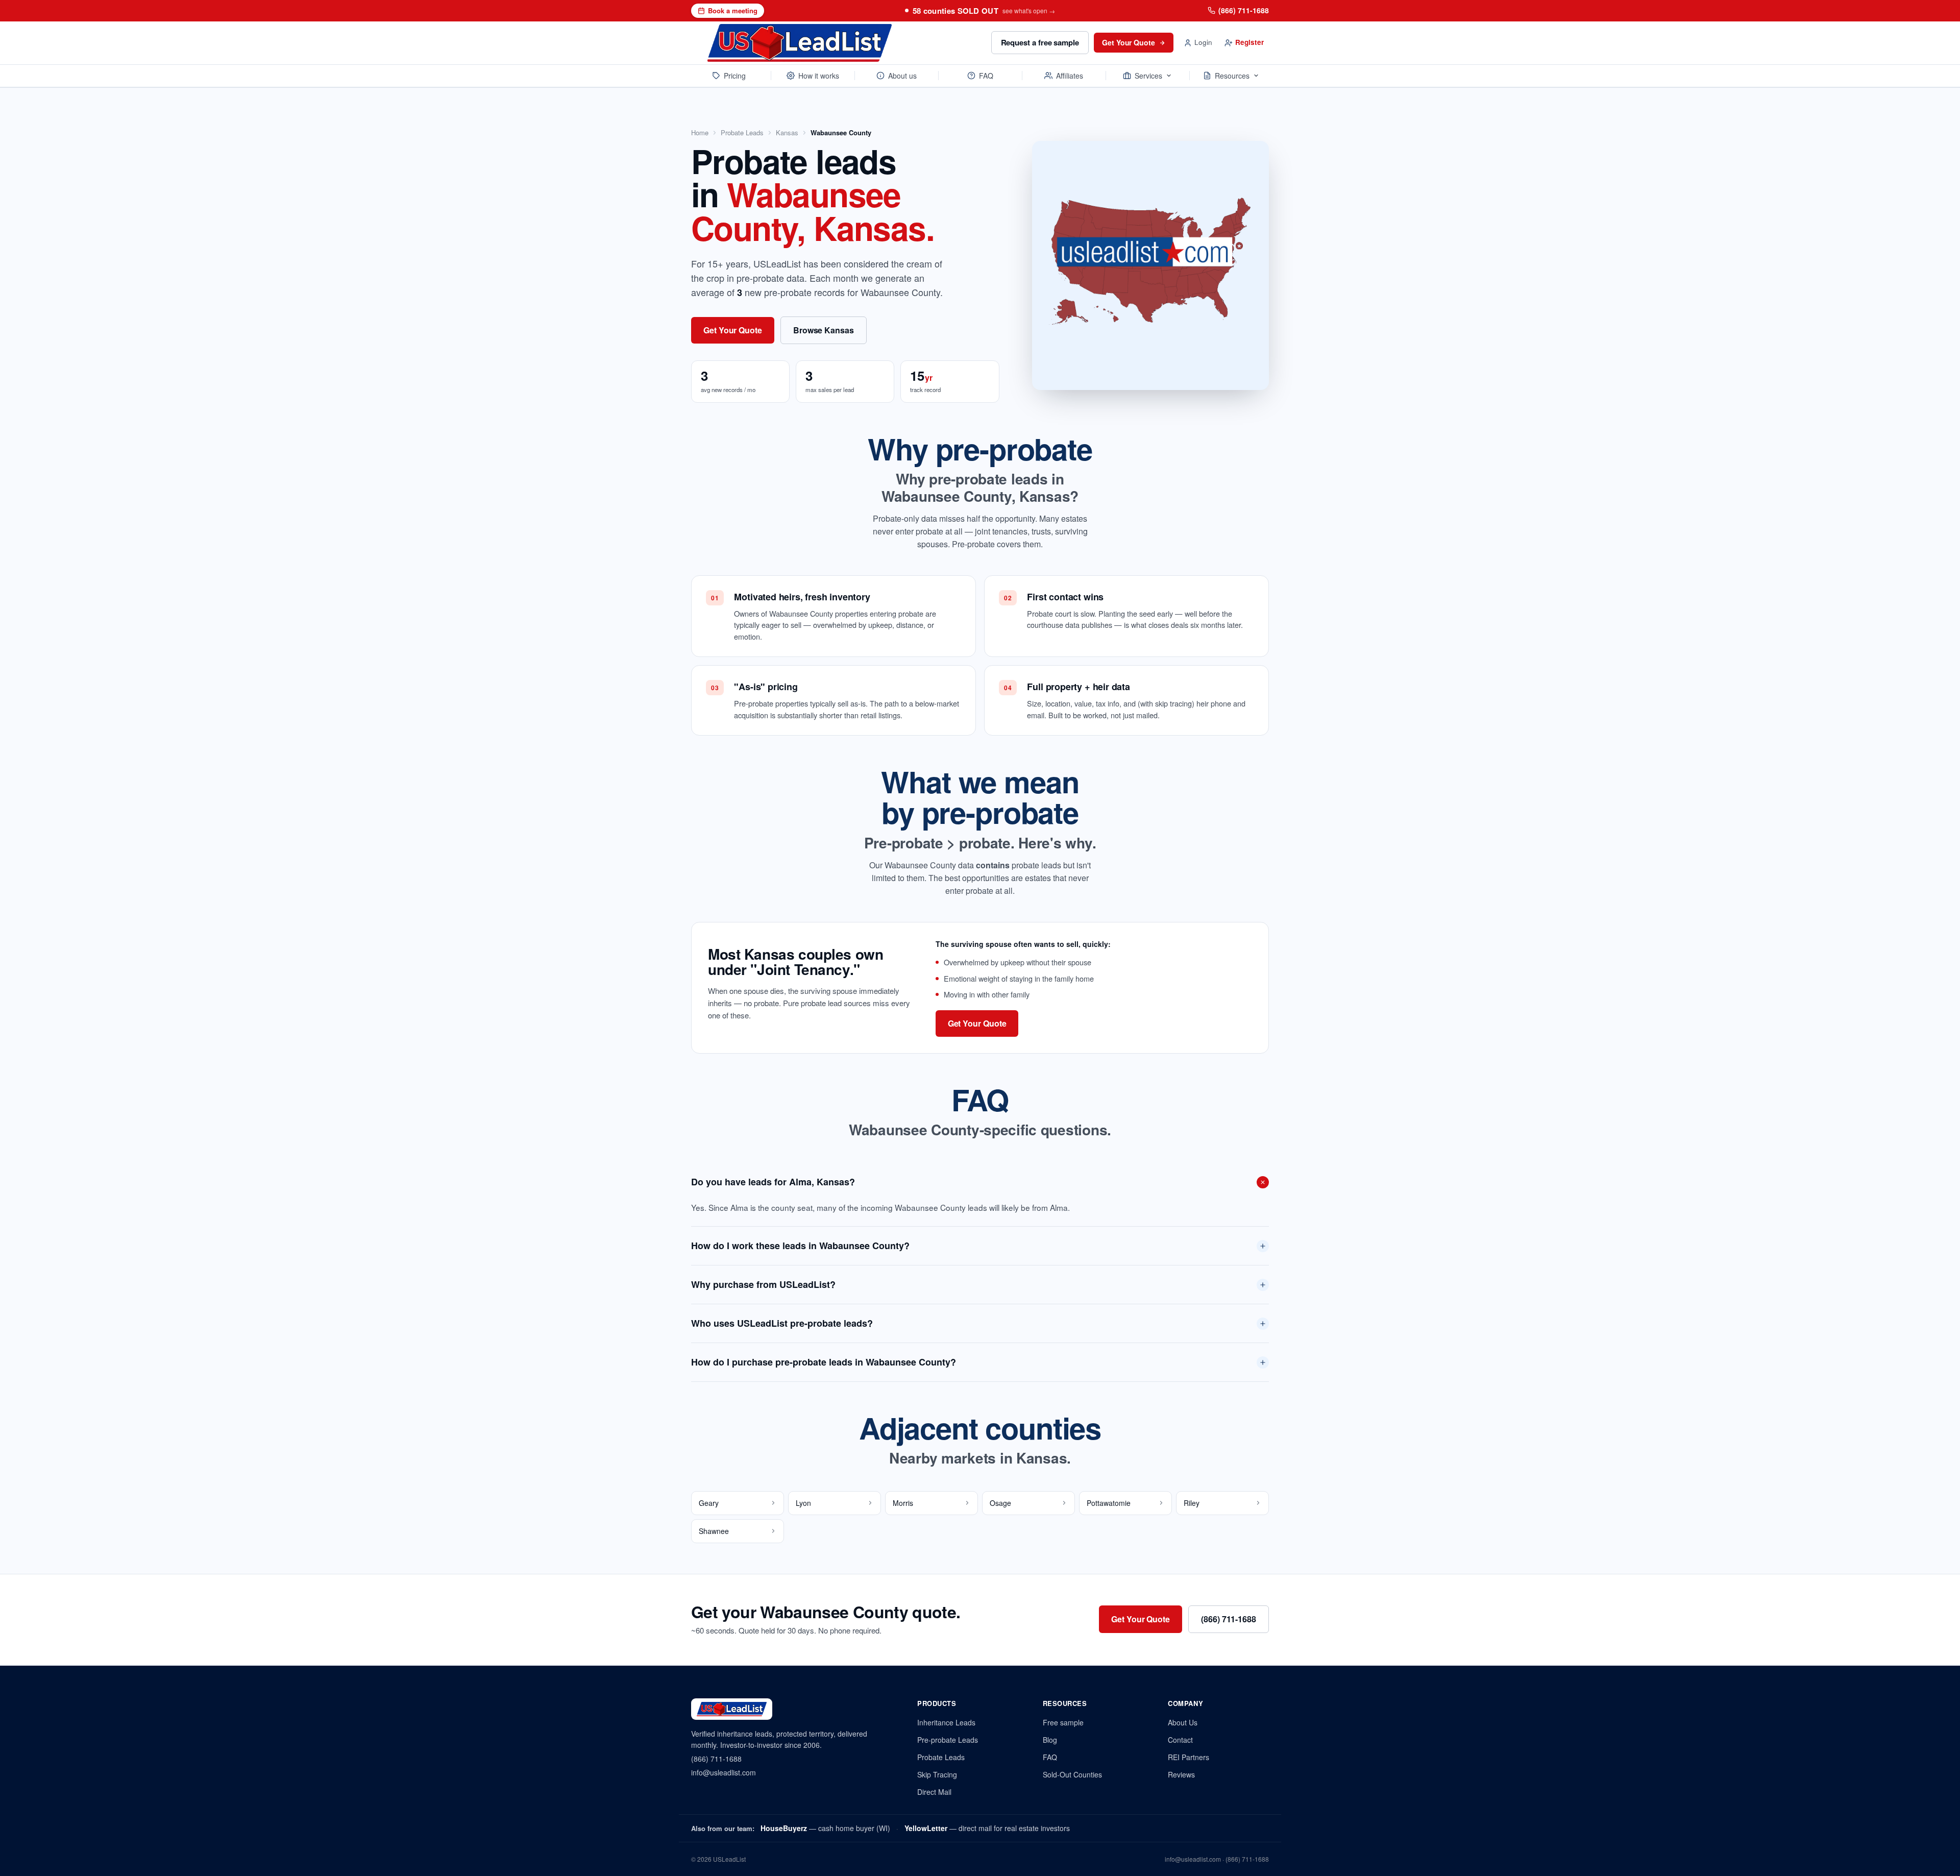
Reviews (1181, 1774)
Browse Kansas (824, 330)
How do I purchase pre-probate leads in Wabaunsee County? (824, 1362)
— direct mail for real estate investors (987, 1828)
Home (700, 133)
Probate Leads (742, 133)
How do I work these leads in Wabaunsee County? (800, 1246)
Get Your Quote (1129, 42)
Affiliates (1070, 76)
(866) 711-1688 (1244, 10)
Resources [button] (1232, 76)
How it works (819, 76)
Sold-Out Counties (1072, 1774)
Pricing (735, 76)
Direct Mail (934, 1792)
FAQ (986, 76)
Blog (1050, 1740)
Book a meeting (733, 10)
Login (1203, 42)
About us (902, 76)
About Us (1183, 1722)
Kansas (787, 133)
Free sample (1063, 1722)
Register (1249, 42)
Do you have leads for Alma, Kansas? (773, 1182)
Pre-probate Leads (948, 1740)
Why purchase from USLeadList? (763, 1284)
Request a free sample (1040, 42)
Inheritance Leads (946, 1722)
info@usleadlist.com (724, 1772)
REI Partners (1189, 1757)
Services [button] (1148, 76)
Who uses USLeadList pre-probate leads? (782, 1323)
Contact (1180, 1740)
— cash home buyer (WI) (825, 1828)
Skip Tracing (937, 1774)
